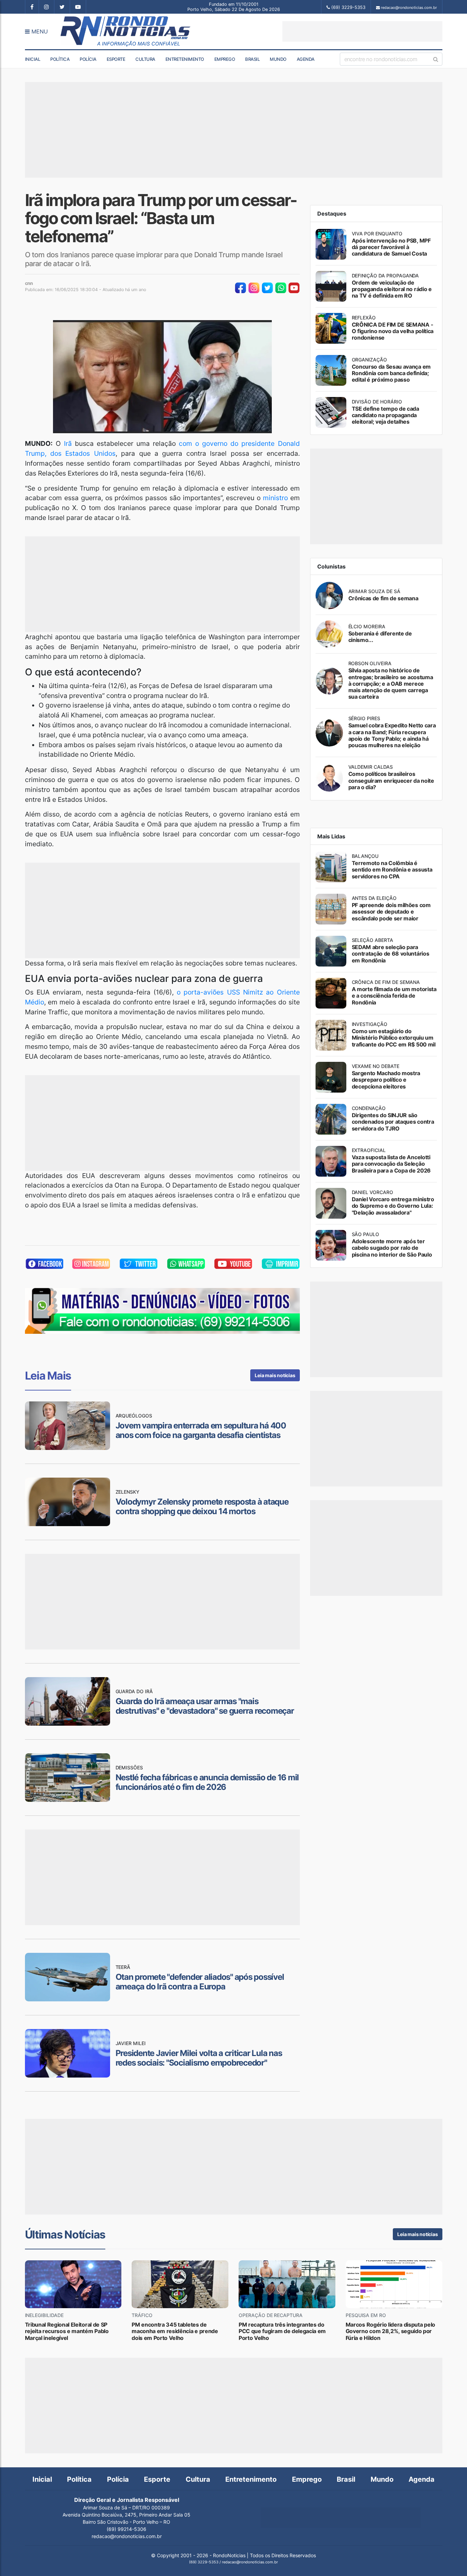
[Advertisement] (362, 31)
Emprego (225, 59)
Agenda (306, 59)
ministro (275, 498)
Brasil (252, 59)
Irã (68, 443)
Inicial (33, 59)
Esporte (116, 59)
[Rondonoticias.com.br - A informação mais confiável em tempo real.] (127, 31)
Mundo (278, 59)
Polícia (88, 59)
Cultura (145, 59)
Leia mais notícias (275, 1375)
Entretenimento (185, 59)
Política (60, 59)
